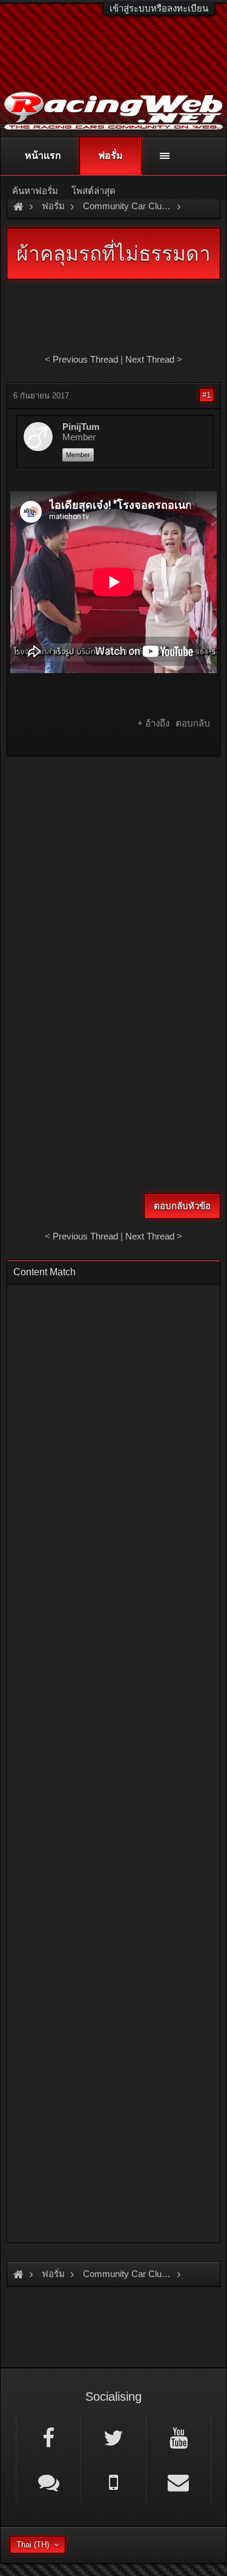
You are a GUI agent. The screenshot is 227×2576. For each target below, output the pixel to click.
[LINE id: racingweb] (48, 2481)
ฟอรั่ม (110, 156)
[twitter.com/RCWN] (113, 2437)
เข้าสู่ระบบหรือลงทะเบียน (159, 8)
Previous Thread (85, 359)
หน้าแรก (43, 156)
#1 (206, 395)
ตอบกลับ (193, 723)
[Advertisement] (113, 882)
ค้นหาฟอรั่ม (35, 191)
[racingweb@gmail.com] (179, 2481)
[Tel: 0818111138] (113, 2481)
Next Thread (150, 359)
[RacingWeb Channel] (179, 2437)
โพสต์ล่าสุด (94, 191)
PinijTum (81, 427)
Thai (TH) (33, 2545)
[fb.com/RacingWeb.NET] (48, 2437)
